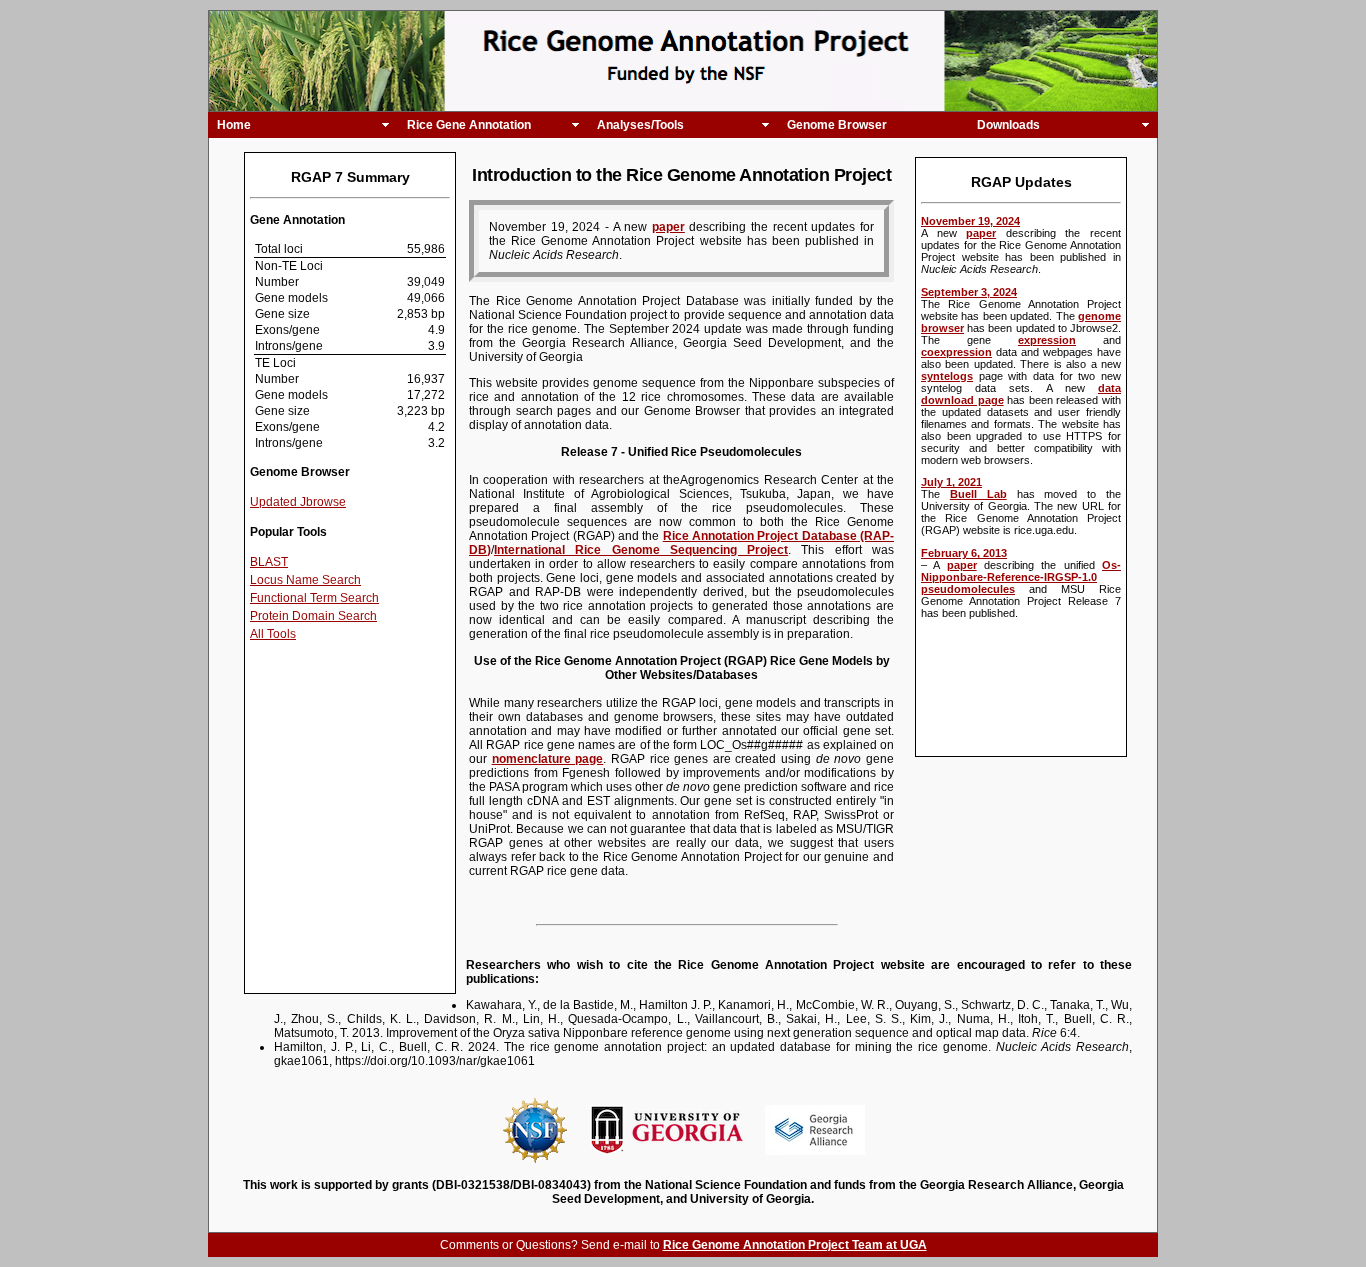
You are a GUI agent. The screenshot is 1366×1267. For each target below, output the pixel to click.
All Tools (273, 634)
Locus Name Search (305, 580)
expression (1047, 340)
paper (981, 233)
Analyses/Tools (640, 125)
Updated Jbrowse (298, 502)
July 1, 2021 (951, 482)
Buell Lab (978, 494)
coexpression (956, 352)
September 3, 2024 (969, 292)
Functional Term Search (314, 598)
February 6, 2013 (964, 553)
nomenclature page (548, 759)
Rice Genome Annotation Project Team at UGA (795, 1245)
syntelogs (947, 376)
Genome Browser (837, 125)
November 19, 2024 (970, 221)
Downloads (1008, 125)
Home (234, 125)
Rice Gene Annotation (469, 125)
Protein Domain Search (313, 616)
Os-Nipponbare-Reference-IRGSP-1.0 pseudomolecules (1021, 577)
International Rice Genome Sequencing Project (641, 550)
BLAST (269, 562)
